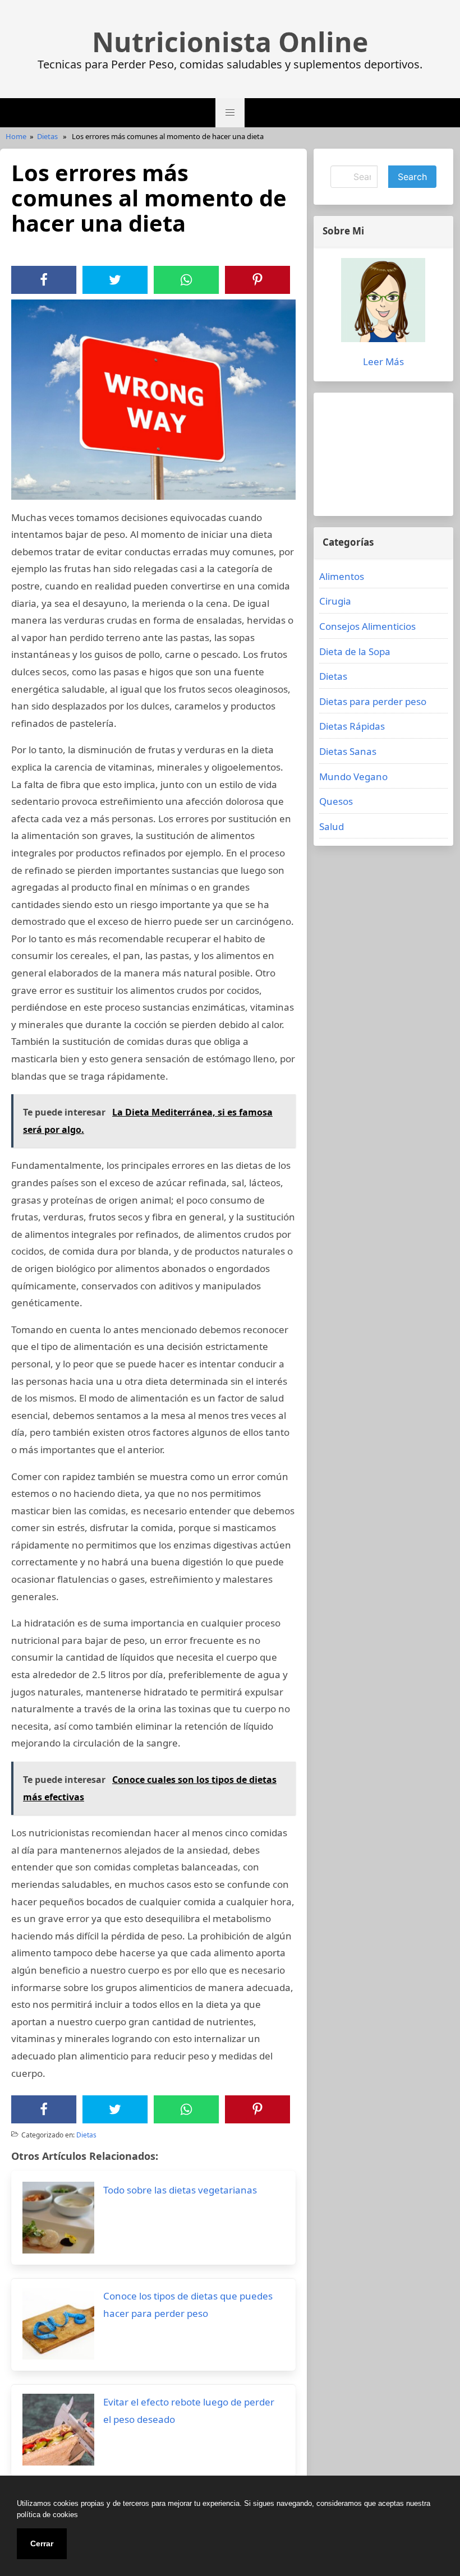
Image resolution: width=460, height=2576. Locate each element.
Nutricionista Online (230, 42)
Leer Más (383, 361)
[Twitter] (115, 280)
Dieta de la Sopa (355, 651)
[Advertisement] (383, 454)
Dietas (47, 136)
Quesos (336, 801)
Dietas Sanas (348, 751)
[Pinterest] (257, 280)
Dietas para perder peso (373, 701)
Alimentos (342, 576)
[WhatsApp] (186, 280)
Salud (332, 826)
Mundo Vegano (353, 777)
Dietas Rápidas (352, 726)
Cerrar (42, 2543)
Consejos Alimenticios (367, 626)
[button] (230, 113)
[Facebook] (44, 280)
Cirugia (335, 601)
